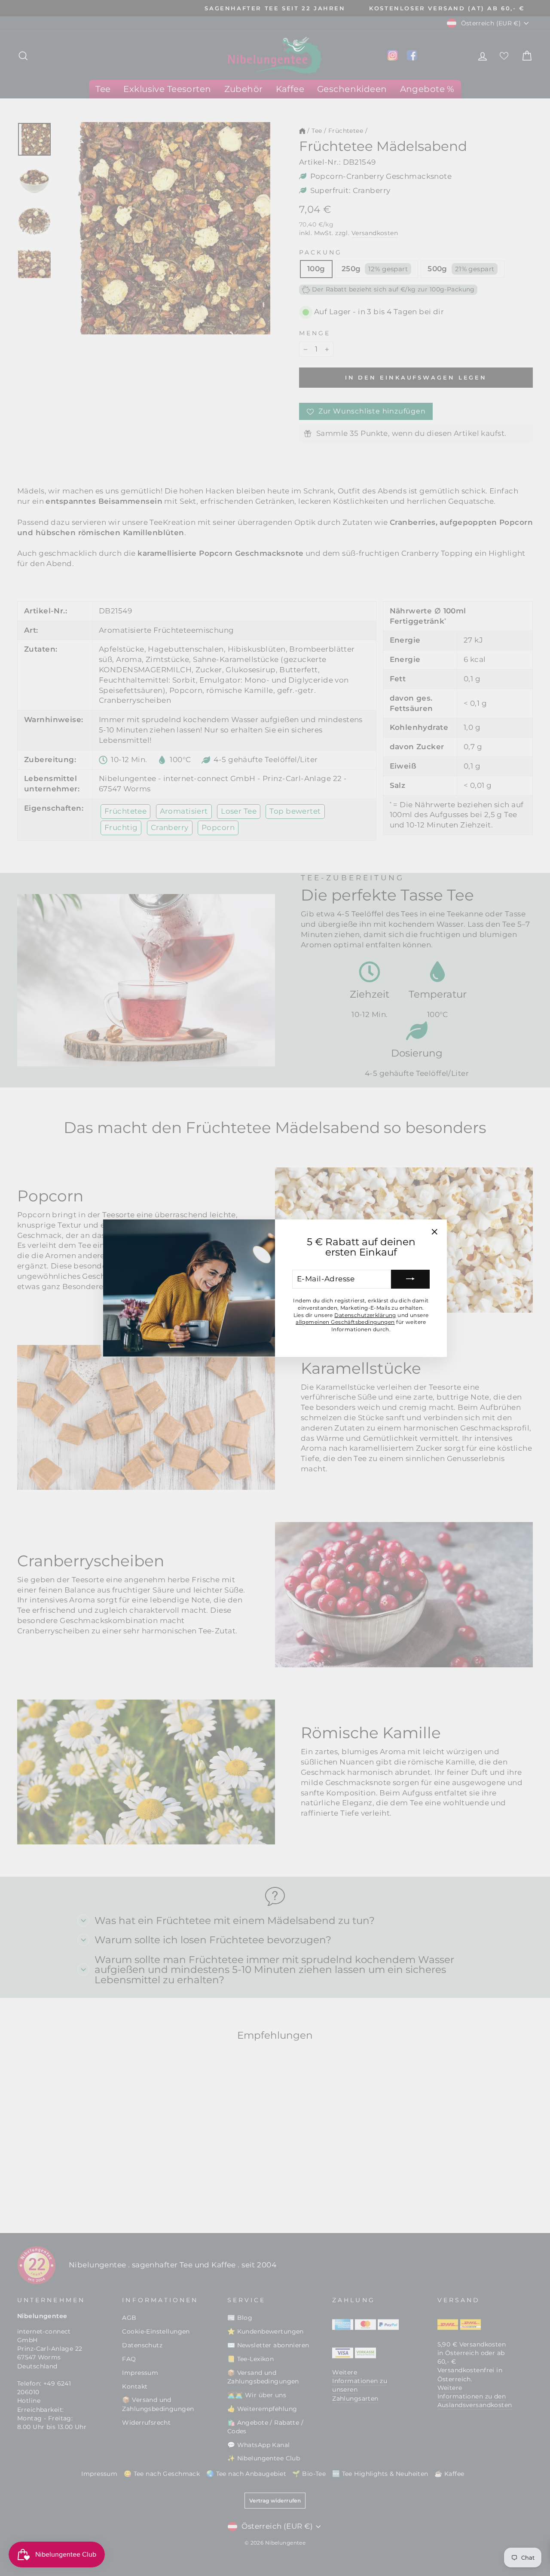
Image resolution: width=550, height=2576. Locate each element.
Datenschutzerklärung (365, 1315)
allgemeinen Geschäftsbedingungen (345, 1322)
